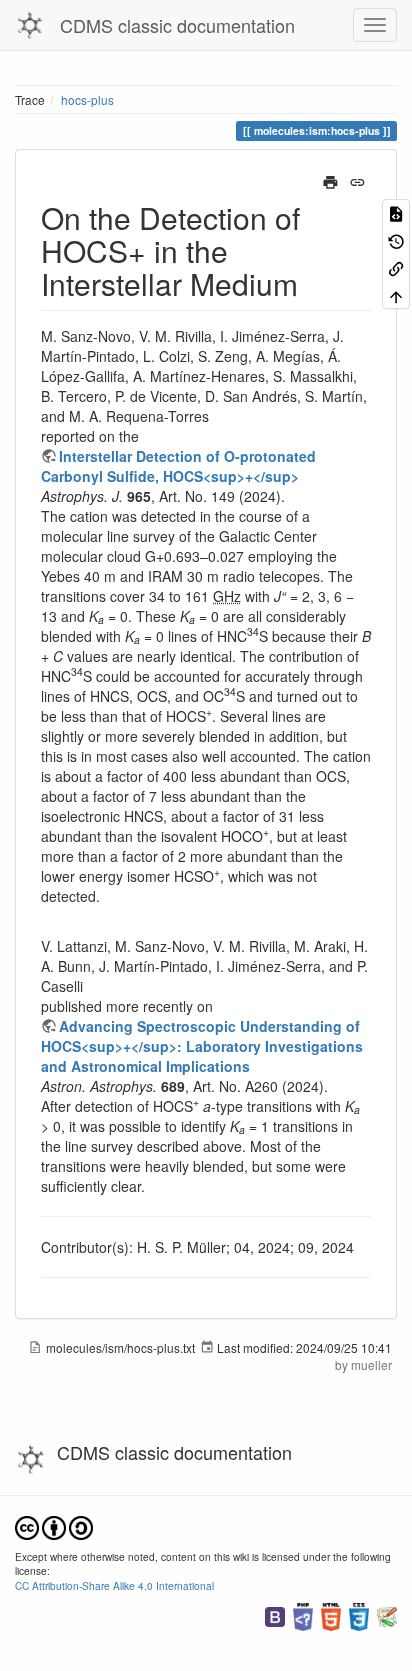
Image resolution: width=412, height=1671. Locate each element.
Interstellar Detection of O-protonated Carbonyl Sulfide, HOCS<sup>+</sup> (178, 466)
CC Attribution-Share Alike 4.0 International (114, 1585)
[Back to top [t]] (396, 294)
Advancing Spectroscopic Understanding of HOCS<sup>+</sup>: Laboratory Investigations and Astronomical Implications (202, 1046)
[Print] (330, 180)
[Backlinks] (396, 267)
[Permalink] (357, 180)
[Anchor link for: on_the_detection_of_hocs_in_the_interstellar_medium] (313, 283)
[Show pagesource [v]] (396, 212)
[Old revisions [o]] (396, 239)
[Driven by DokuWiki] (387, 1614)
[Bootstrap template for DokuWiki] (275, 1614)
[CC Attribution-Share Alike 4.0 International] (54, 1525)
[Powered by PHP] (303, 1614)
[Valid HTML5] (331, 1614)
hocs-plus (87, 99)
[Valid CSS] (359, 1614)
